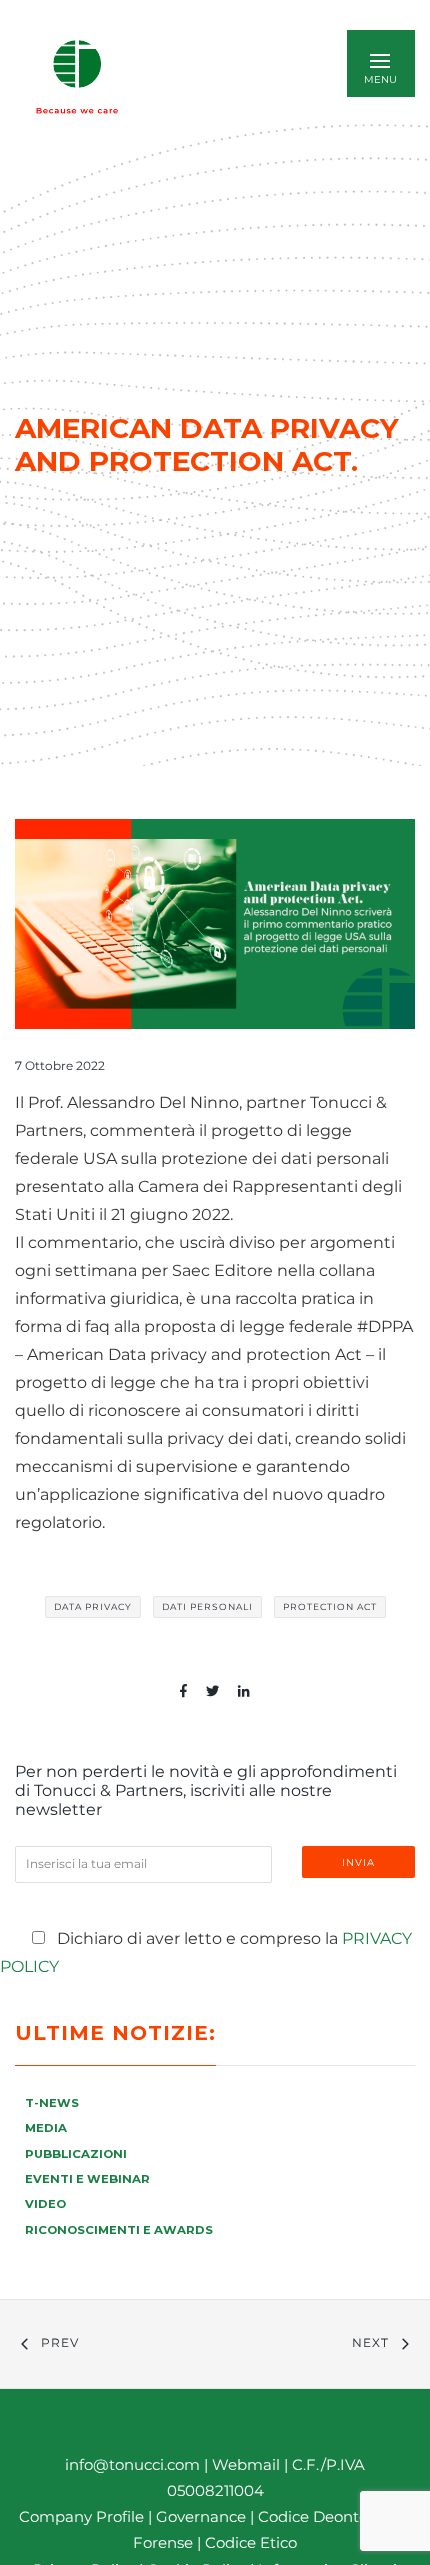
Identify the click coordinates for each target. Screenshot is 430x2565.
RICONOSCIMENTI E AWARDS (119, 2230)
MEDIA (46, 2128)
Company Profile (81, 2516)
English (219, 76)
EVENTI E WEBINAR (87, 2179)
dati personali (207, 1606)
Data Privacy (93, 1606)
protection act (330, 1606)
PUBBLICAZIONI (76, 2154)
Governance (203, 2516)
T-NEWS (52, 2103)
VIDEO (45, 2204)
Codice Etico (251, 2542)
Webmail (246, 2464)
